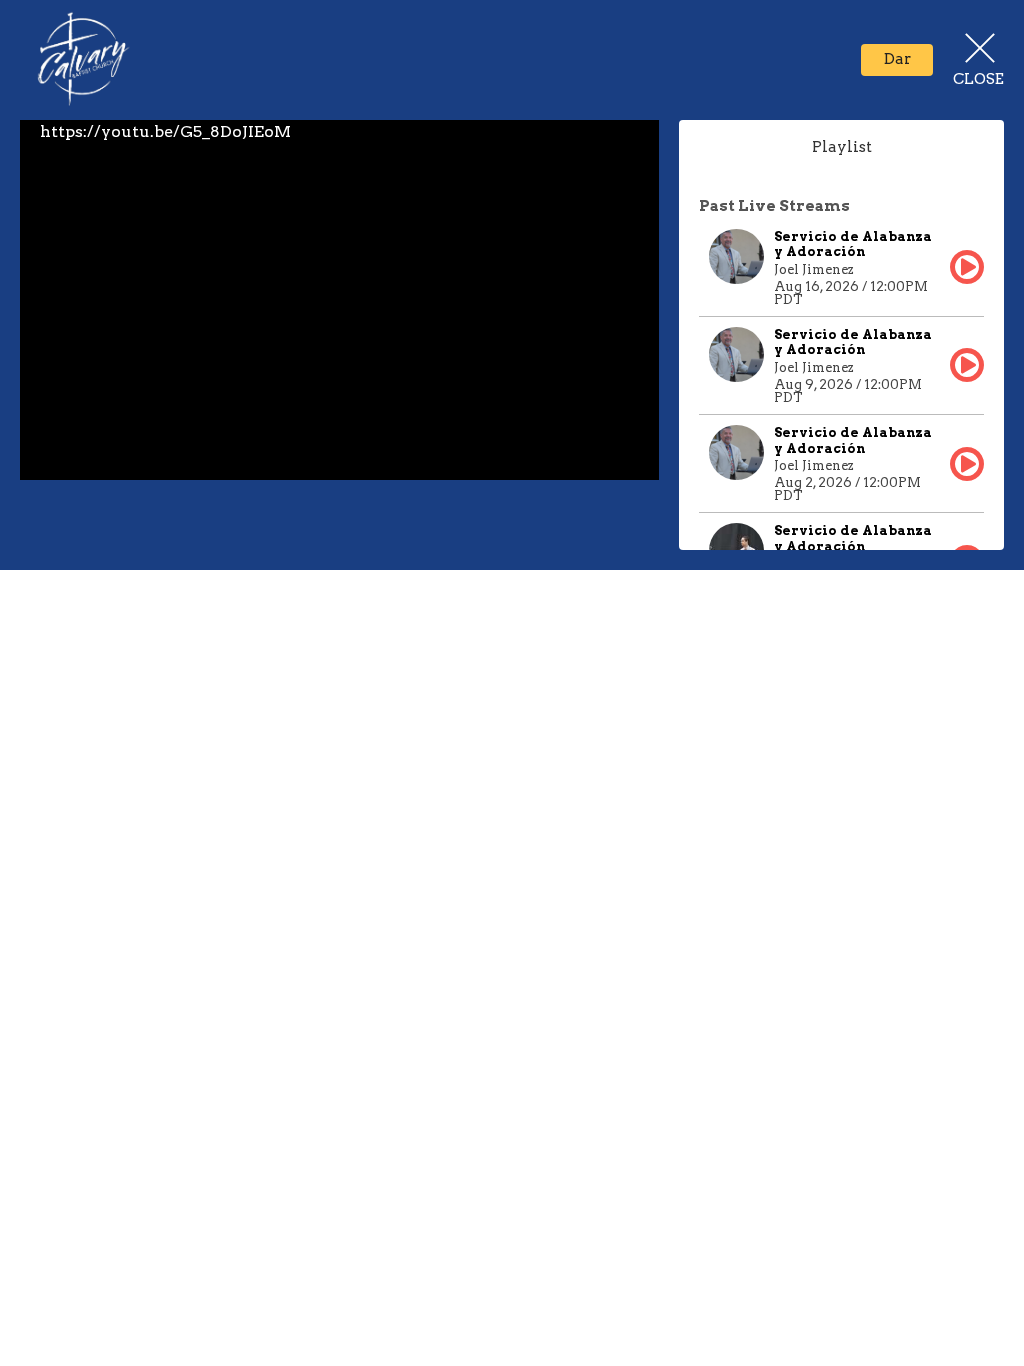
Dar (897, 59)
